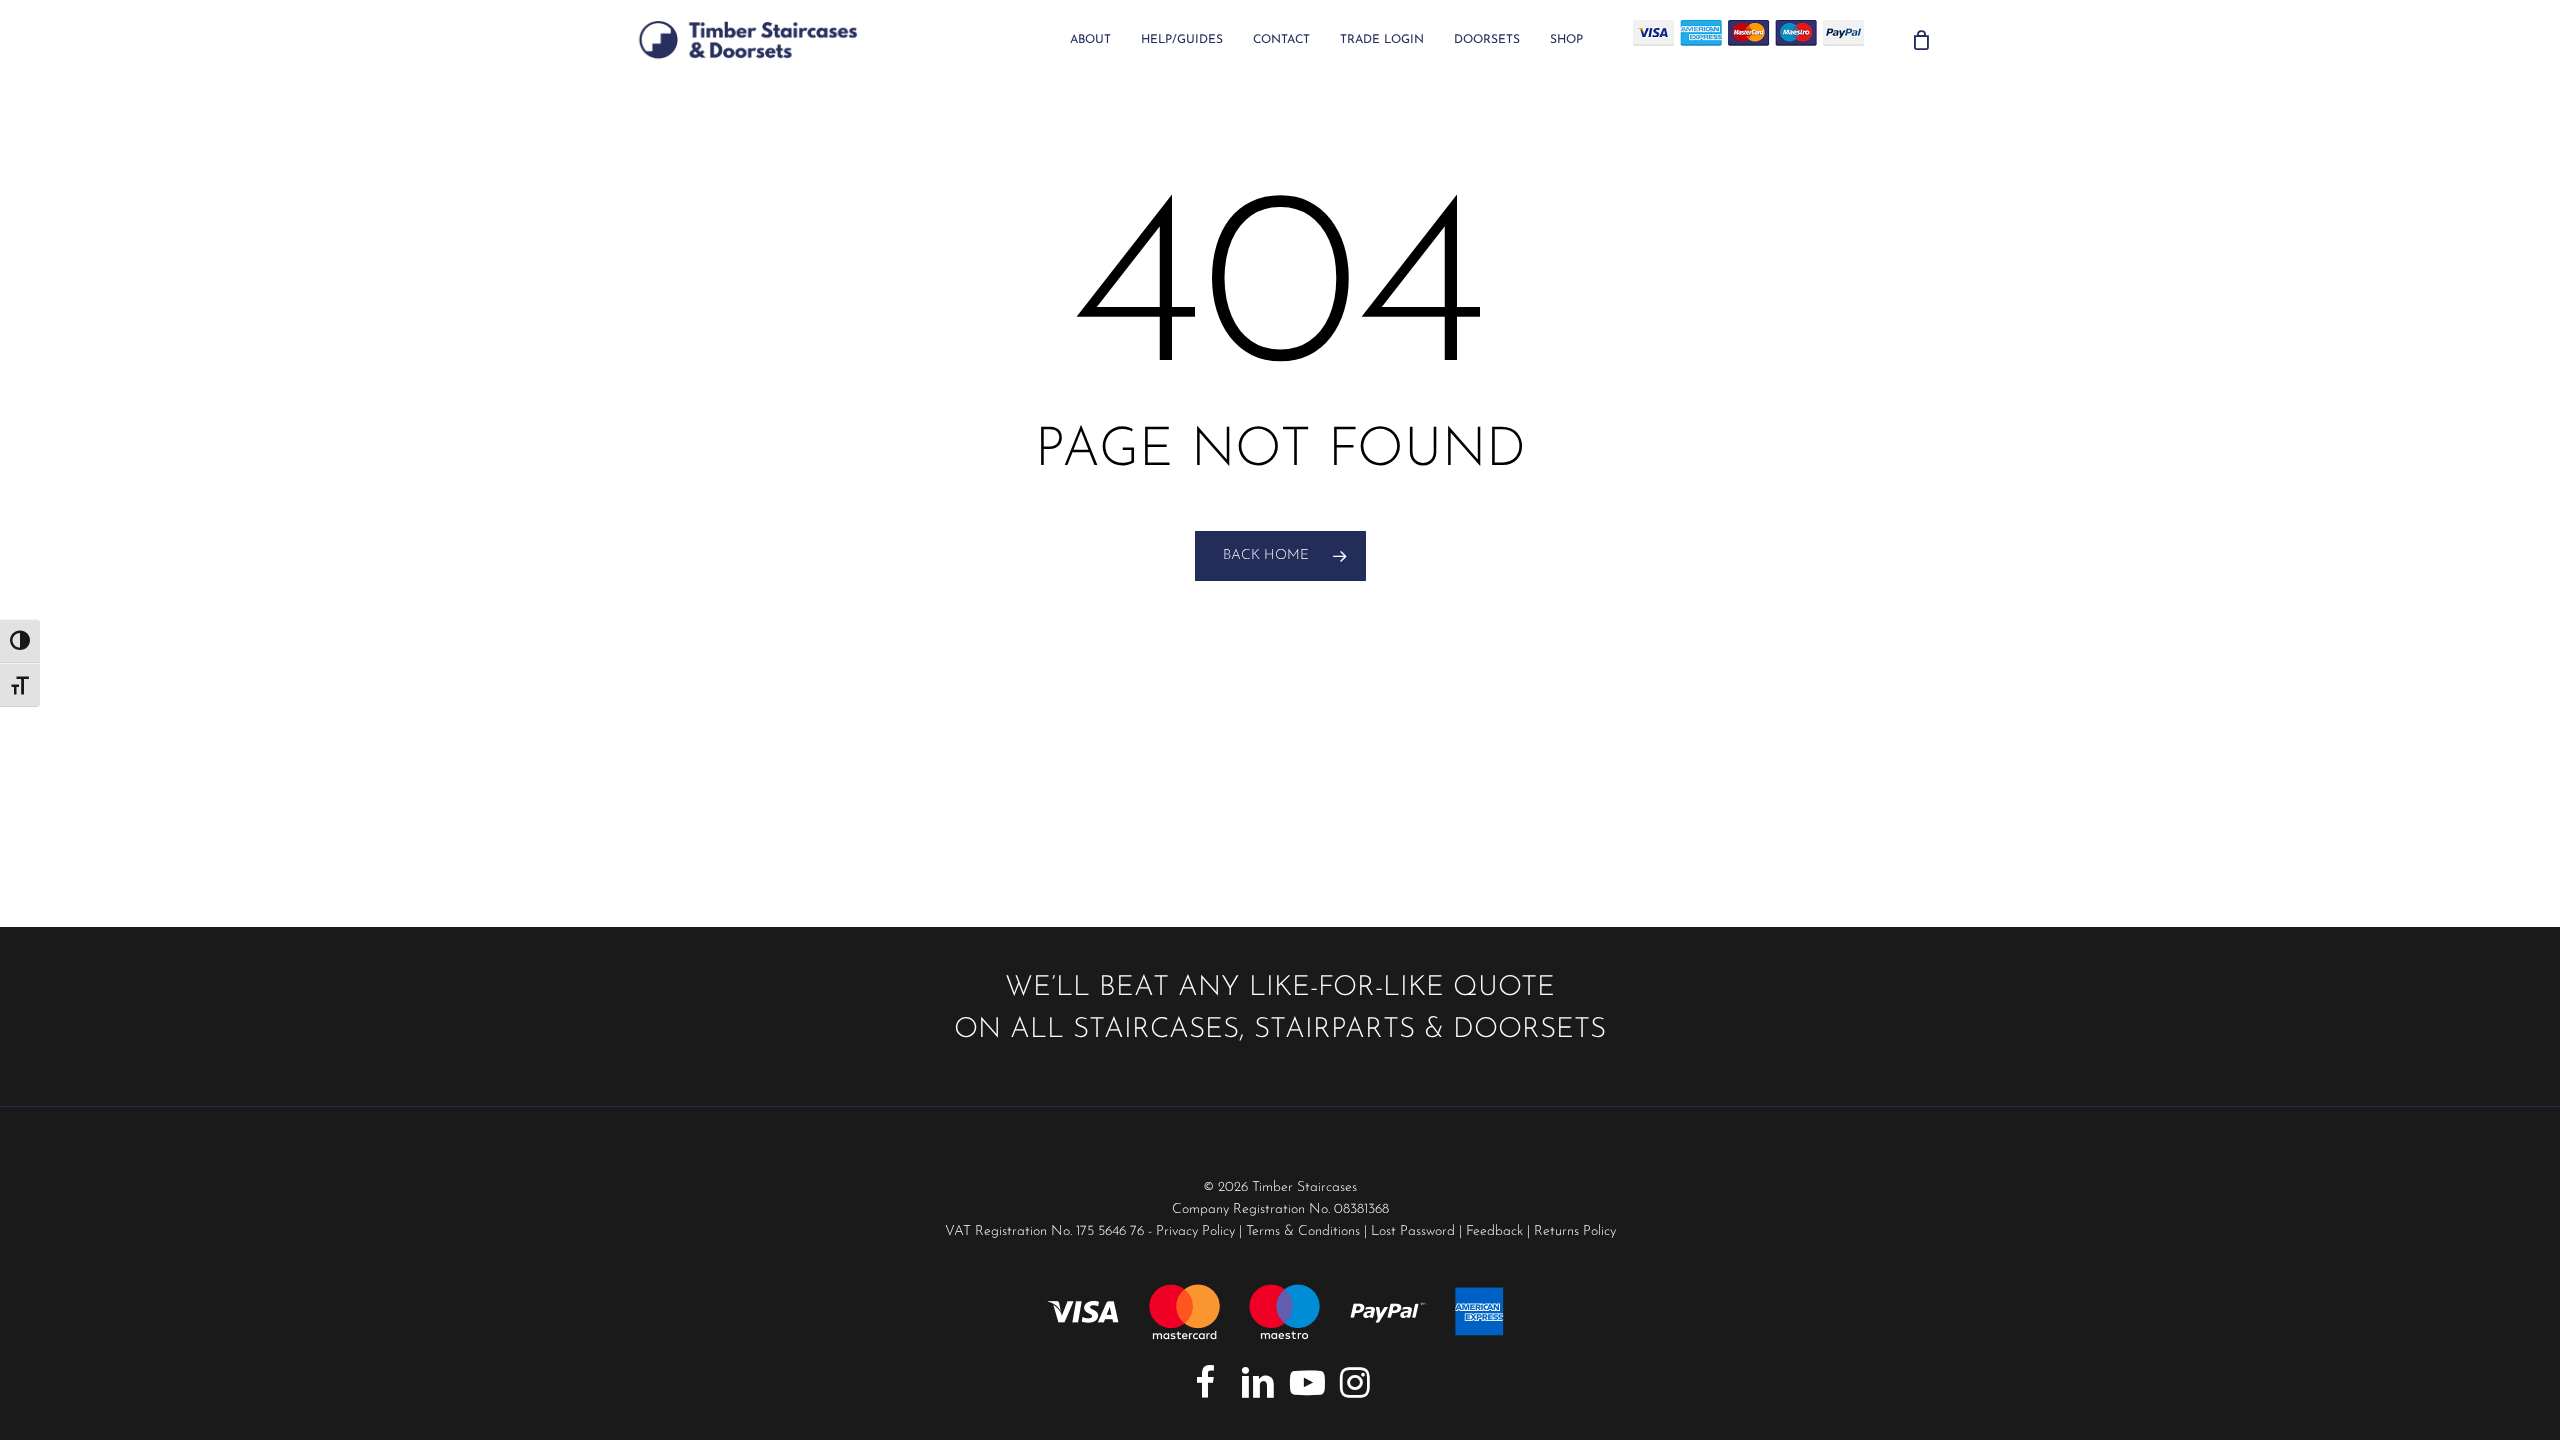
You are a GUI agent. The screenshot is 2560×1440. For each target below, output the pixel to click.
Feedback (1494, 1231)
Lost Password (1413, 1231)
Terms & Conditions (1303, 1231)
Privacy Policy (1195, 1231)
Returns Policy (1575, 1231)
